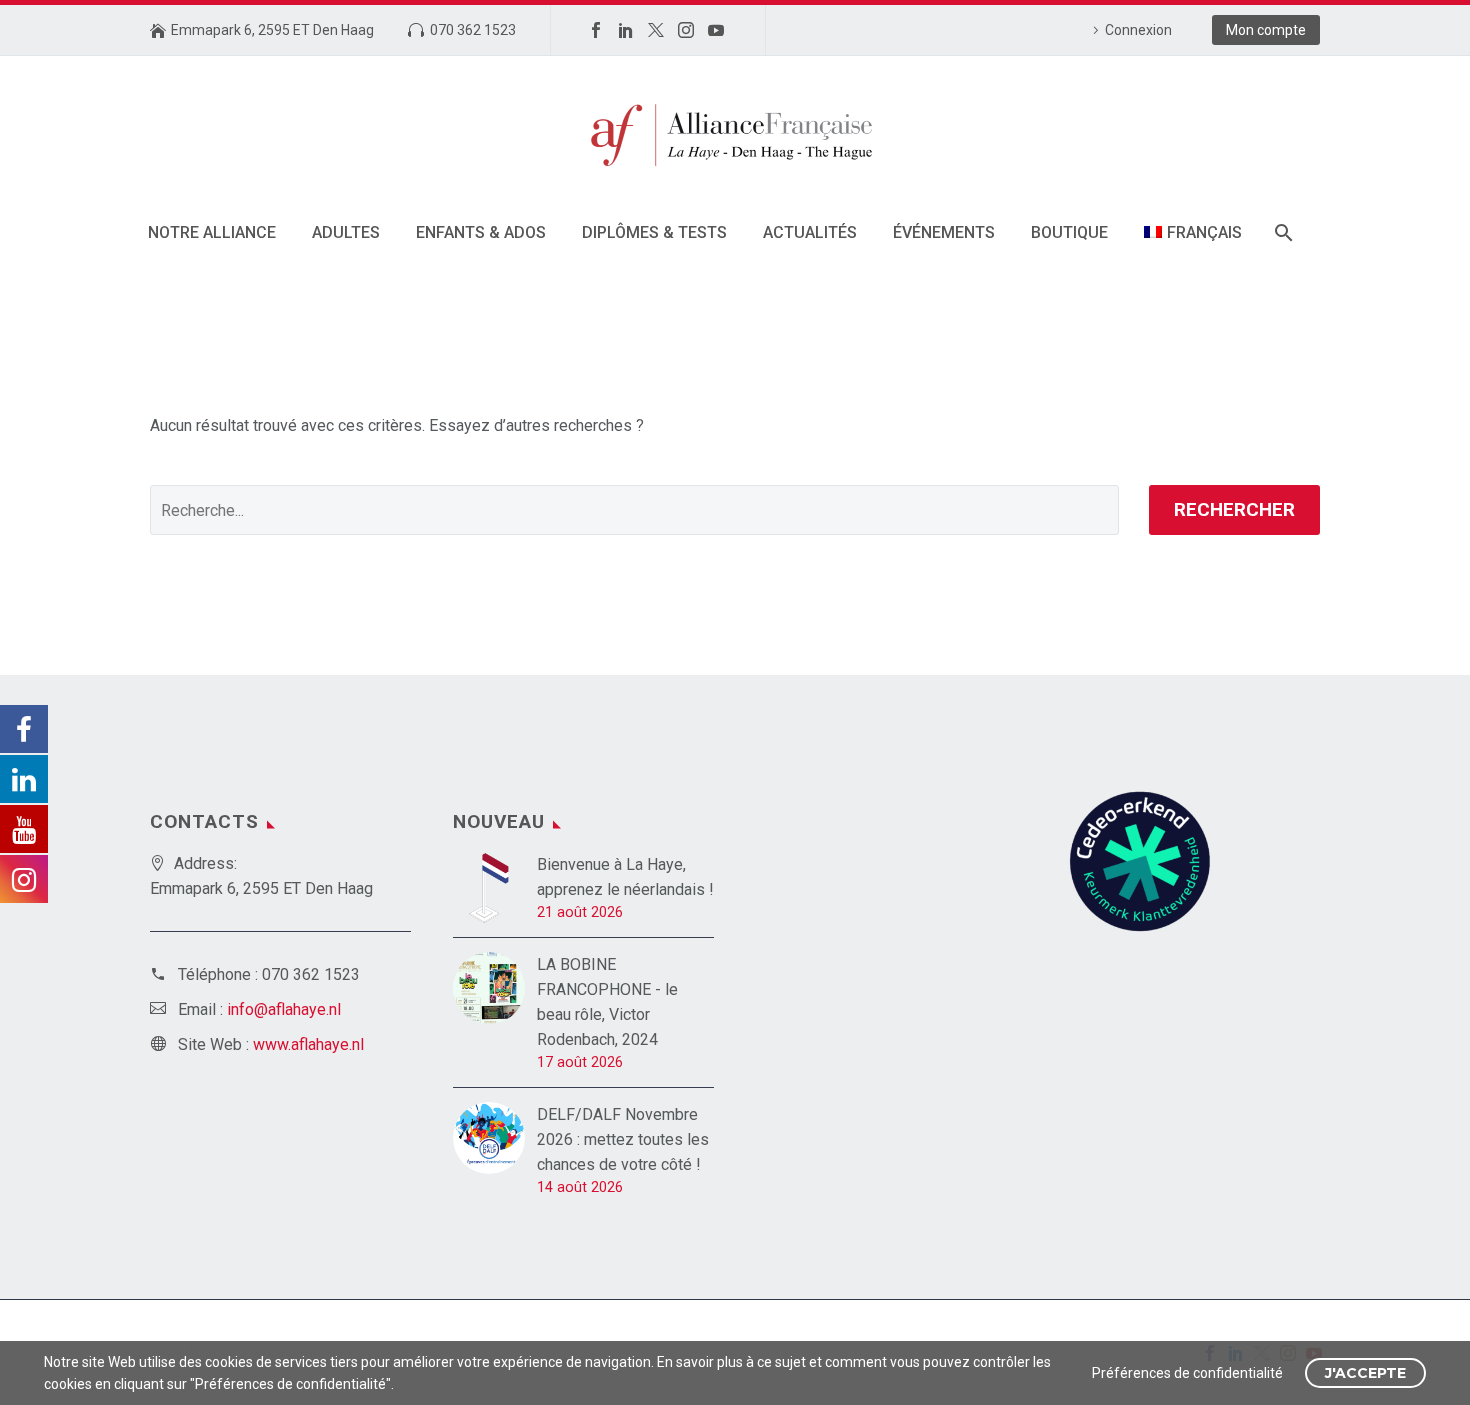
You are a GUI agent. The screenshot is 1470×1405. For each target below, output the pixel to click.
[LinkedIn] (626, 30)
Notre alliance (212, 232)
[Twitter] (656, 30)
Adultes (346, 232)
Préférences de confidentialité (1187, 1373)
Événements (944, 232)
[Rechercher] (1282, 232)
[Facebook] (596, 30)
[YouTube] (716, 30)
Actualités (810, 232)
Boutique (1069, 232)
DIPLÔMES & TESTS (654, 232)
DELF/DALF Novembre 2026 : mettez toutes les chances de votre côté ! (623, 1139)
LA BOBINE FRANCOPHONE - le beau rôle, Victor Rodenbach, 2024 (607, 1002)
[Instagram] (686, 30)
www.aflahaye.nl (308, 1044)
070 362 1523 (473, 30)
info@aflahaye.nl (284, 1009)
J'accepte (1365, 1373)
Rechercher (1234, 509)
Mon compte (1266, 30)
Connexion (1138, 30)
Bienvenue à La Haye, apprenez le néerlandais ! (625, 877)
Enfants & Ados (481, 232)
